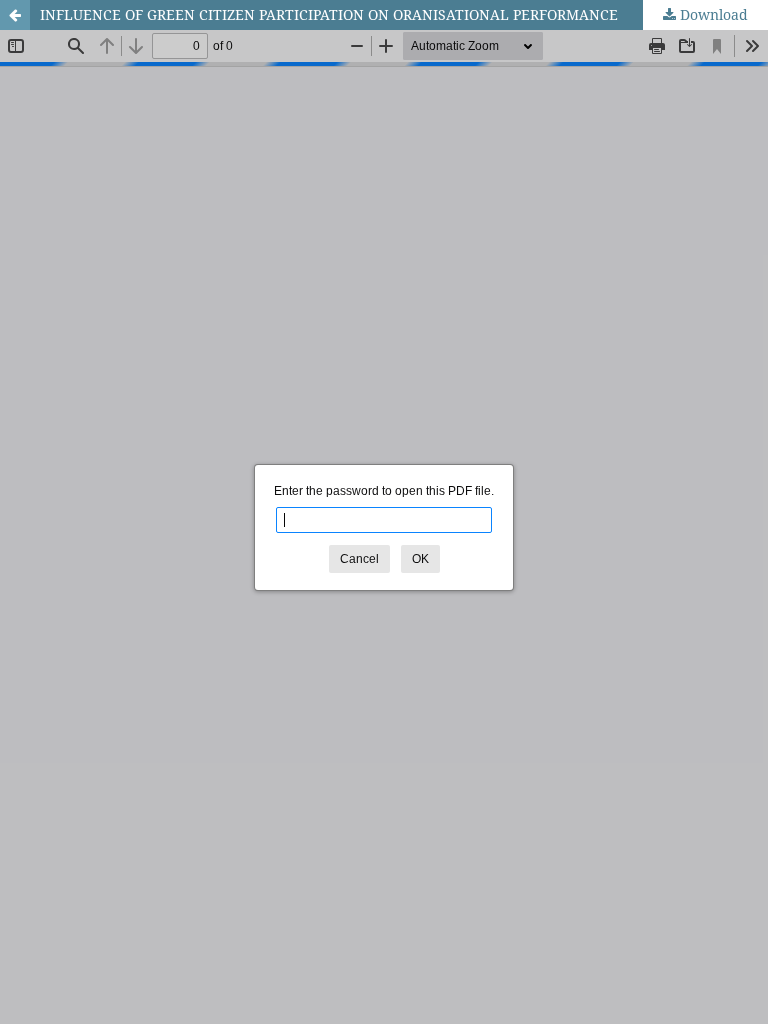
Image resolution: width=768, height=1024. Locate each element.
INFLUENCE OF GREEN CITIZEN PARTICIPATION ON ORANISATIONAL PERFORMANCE (329, 14)
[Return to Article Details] (15, 15)
